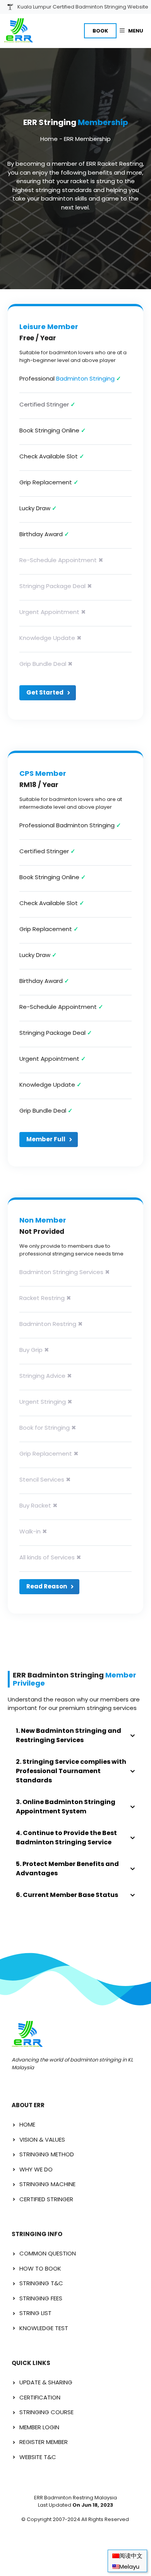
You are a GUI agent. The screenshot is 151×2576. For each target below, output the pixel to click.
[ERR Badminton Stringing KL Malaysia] (18, 31)
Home (49, 139)
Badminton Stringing (85, 378)
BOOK (100, 31)
